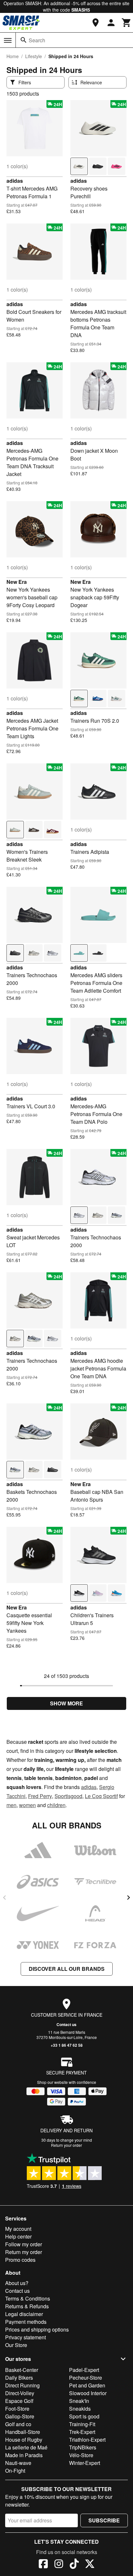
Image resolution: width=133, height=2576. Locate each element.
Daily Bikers (19, 2378)
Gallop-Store (20, 2416)
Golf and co (18, 2424)
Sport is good (84, 2416)
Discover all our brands (67, 1969)
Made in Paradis (24, 2455)
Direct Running (22, 2385)
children (56, 1805)
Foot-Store (17, 2409)
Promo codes (20, 2260)
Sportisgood (68, 1796)
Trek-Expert (82, 2432)
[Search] (24, 40)
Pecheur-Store (86, 2378)
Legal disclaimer (24, 2314)
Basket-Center (22, 2370)
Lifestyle (34, 56)
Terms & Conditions (28, 2298)
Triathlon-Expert (87, 2440)
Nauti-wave (18, 2463)
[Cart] (127, 23)
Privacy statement (26, 2337)
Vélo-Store (81, 2455)
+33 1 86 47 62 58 (67, 2045)
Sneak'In (79, 2401)
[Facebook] (43, 2565)
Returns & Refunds (27, 2306)
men (11, 1805)
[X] (90, 2565)
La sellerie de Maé (26, 2447)
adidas (15, 181)
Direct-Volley (20, 2393)
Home (13, 56)
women (27, 1805)
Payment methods (26, 2322)
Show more (66, 1703)
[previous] (5, 1898)
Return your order (66, 2145)
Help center (18, 2236)
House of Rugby (24, 2440)
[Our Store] (96, 23)
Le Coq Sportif (101, 1796)
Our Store (16, 2345)
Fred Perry (40, 1796)
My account (18, 2229)
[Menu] (8, 40)
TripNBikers (83, 2447)
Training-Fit (82, 2424)
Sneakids (80, 2409)
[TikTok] (74, 2565)
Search (37, 40)
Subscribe (104, 2520)
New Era (17, 582)
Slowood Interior (88, 2393)
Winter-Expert (85, 2463)
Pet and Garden (87, 2385)
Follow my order (24, 2244)
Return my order (24, 2252)
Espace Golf (19, 2401)
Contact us (66, 2024)
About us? (17, 2283)
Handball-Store (23, 2432)
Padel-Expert (84, 2370)
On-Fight (15, 2471)
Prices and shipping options (37, 2329)
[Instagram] (59, 2565)
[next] (128, 1898)
